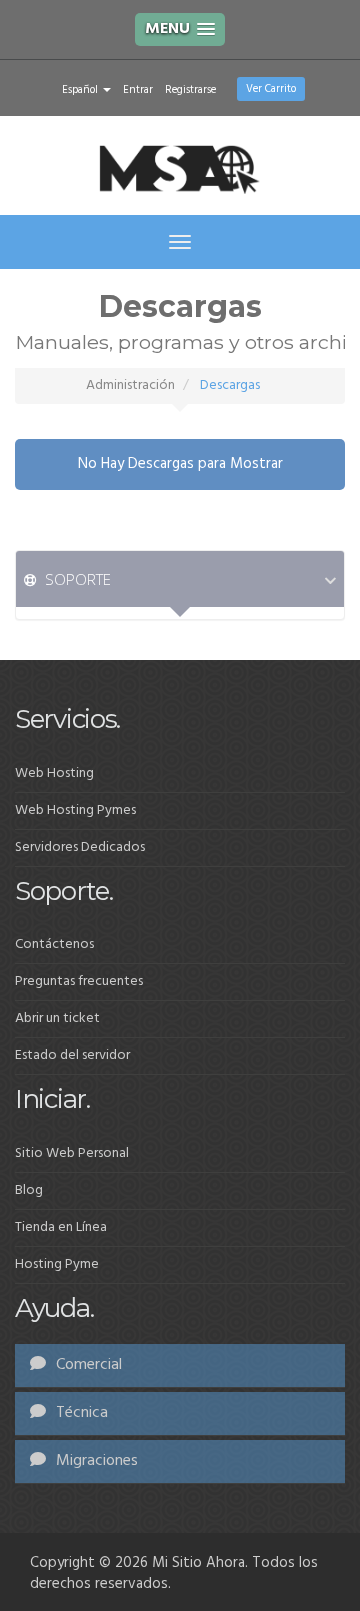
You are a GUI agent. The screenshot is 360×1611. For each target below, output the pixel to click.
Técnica (80, 1413)
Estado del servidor (72, 1055)
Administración (130, 385)
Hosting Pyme (57, 1264)
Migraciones (95, 1461)
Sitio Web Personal (72, 1153)
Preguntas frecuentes (79, 981)
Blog (29, 1190)
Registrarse (190, 90)
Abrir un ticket (57, 1018)
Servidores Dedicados (80, 847)
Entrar (138, 90)
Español (81, 90)
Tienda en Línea (61, 1227)
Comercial (87, 1365)
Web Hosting (54, 773)
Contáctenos (54, 944)
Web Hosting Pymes (75, 810)
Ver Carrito (271, 89)
